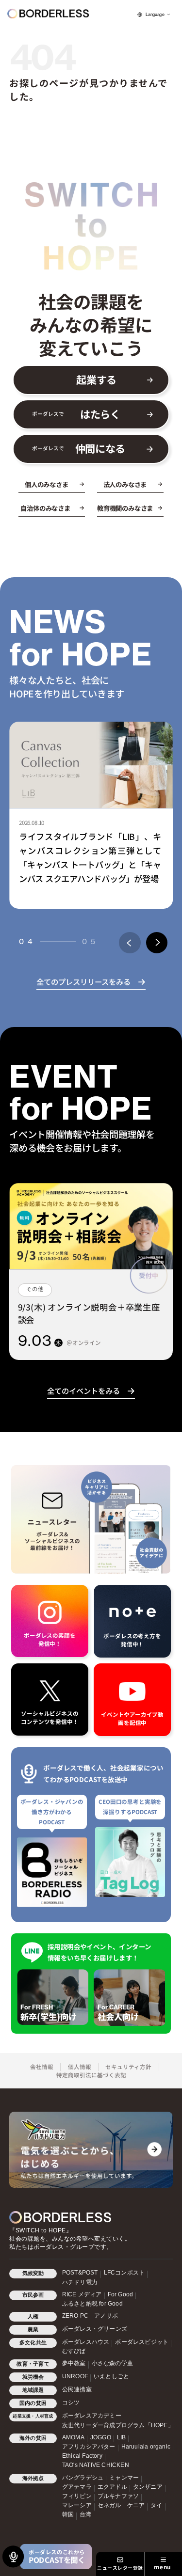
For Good (121, 2294)
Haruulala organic (146, 2447)
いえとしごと (111, 2376)
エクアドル (112, 2487)
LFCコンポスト (124, 2273)
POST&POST (80, 2273)
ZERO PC (75, 2316)
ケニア (136, 2505)
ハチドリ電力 (80, 2282)
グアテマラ (77, 2487)
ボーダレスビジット (142, 2342)
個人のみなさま (47, 484)
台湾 (85, 2514)
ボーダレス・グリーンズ (95, 2329)
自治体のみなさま (45, 508)
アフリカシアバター (89, 2447)
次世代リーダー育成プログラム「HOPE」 (118, 2425)
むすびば (74, 2351)
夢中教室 (74, 2363)
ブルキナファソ (118, 2496)
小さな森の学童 (112, 2363)
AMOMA (73, 2437)
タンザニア (148, 2487)
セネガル (109, 2505)
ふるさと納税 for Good (92, 2304)
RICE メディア (82, 2294)
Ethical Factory (82, 2456)
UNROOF (75, 2376)
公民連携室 (77, 2389)
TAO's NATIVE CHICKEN (96, 2465)
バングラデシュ (83, 2478)
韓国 (68, 2514)
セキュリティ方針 (128, 2067)
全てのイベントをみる (83, 1391)
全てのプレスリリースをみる (83, 981)
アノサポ (106, 2316)
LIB (122, 2437)
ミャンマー (124, 2478)
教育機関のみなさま (125, 508)
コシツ (71, 2402)
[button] (130, 943)
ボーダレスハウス (86, 2342)
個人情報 (80, 2067)
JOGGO (101, 2437)
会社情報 (42, 2067)
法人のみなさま (125, 484)
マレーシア (77, 2505)
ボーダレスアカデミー (92, 2416)
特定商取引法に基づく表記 (91, 2075)
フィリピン (77, 2496)
